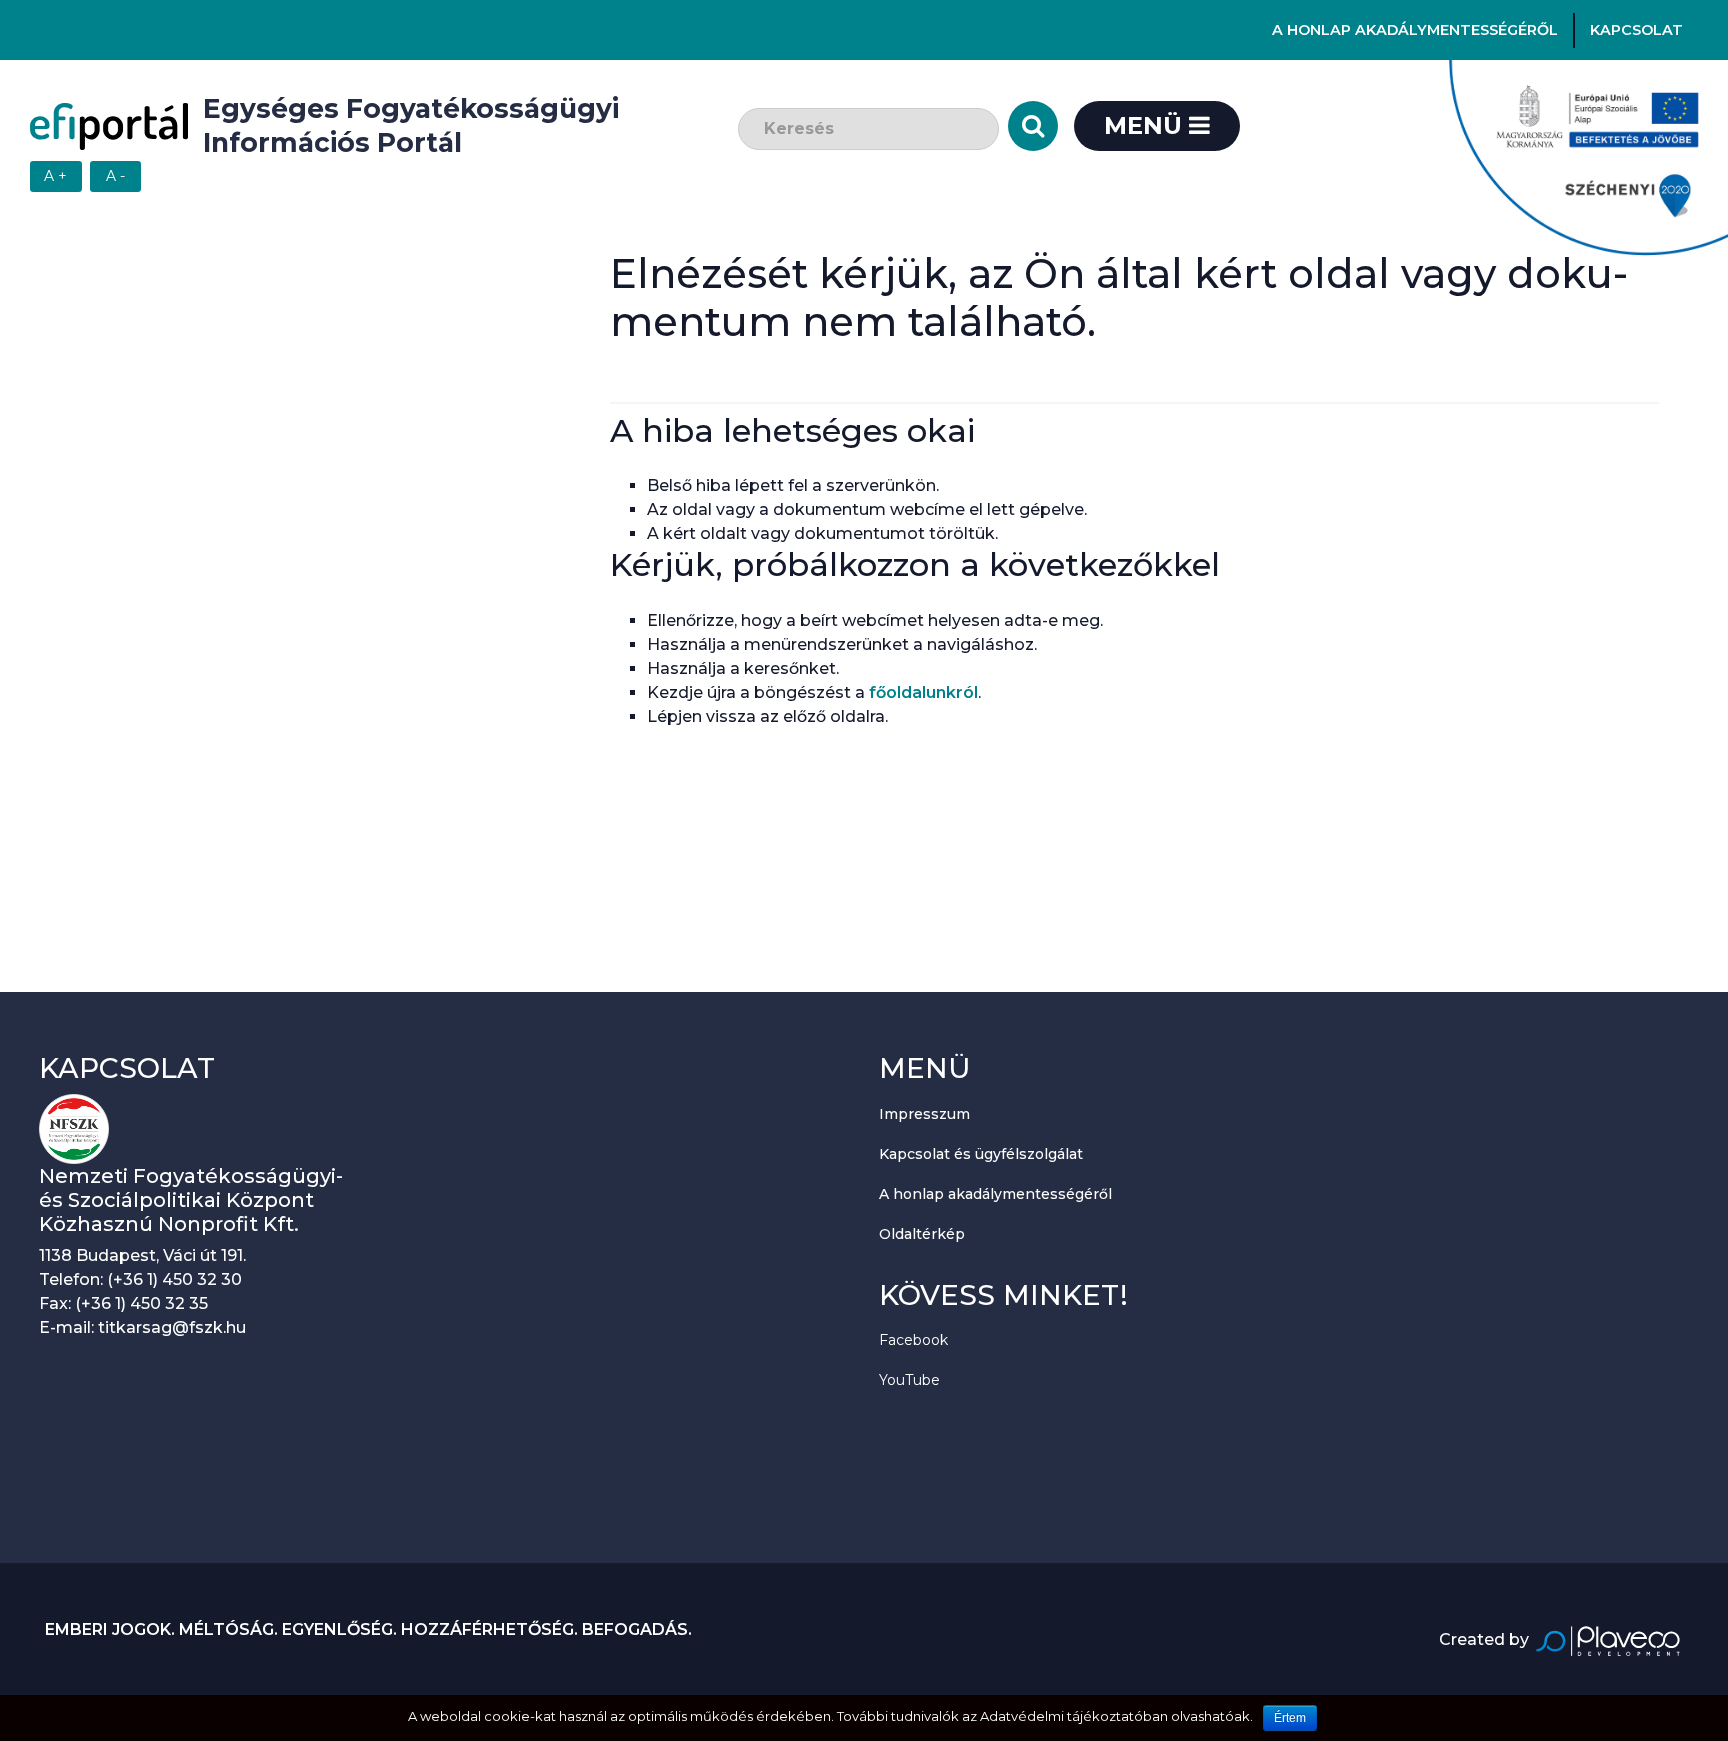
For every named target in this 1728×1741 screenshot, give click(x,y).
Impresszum (924, 1114)
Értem (1290, 1718)
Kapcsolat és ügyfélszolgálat (981, 1154)
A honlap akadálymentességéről (1415, 30)
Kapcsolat (1636, 30)
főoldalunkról (923, 692)
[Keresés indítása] (1033, 126)
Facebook (913, 1340)
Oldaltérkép (922, 1234)
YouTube (909, 1380)
